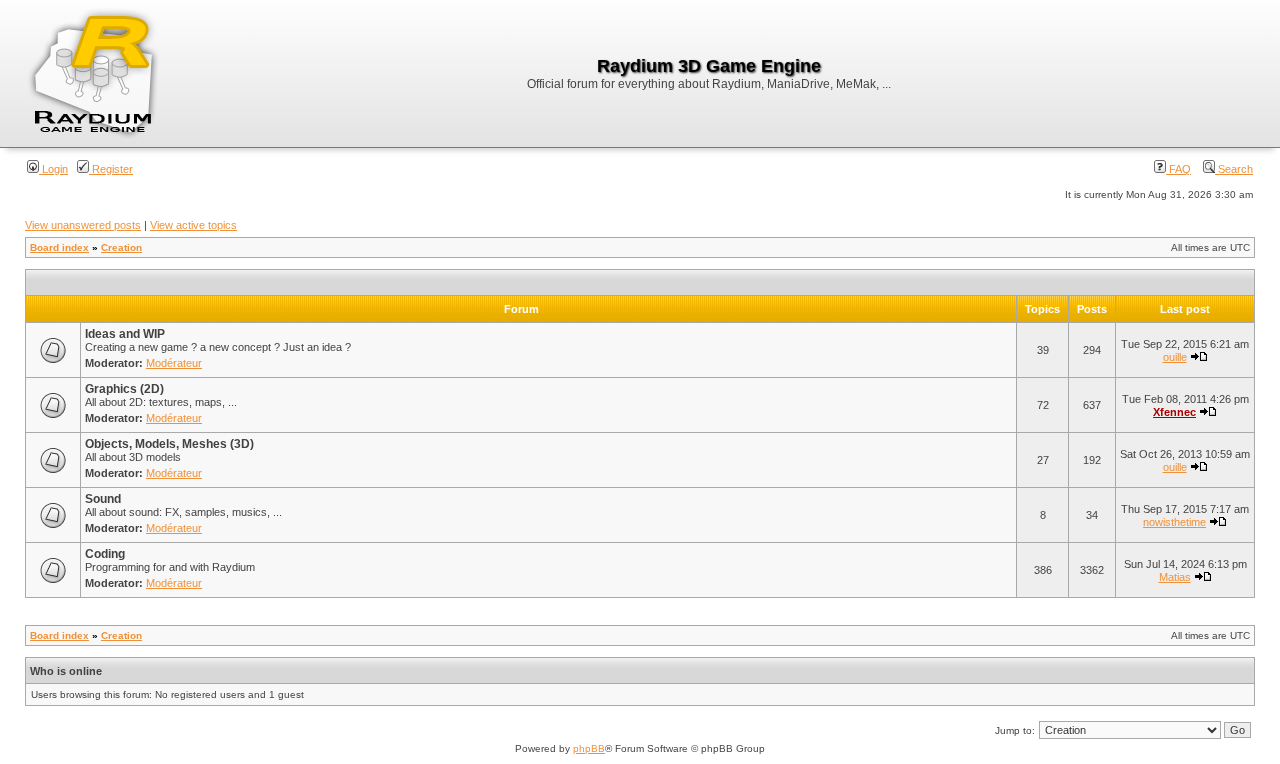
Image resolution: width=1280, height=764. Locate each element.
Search (1234, 169)
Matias (1175, 577)
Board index (59, 247)
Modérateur (174, 363)
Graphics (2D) (124, 389)
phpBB (589, 748)
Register (111, 169)
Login (53, 169)
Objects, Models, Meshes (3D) (169, 444)
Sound (103, 499)
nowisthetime (1174, 522)
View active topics (193, 225)
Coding (105, 554)
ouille (1175, 357)
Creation (121, 247)
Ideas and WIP (125, 334)
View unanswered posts (83, 225)
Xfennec (1174, 412)
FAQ (1178, 169)
